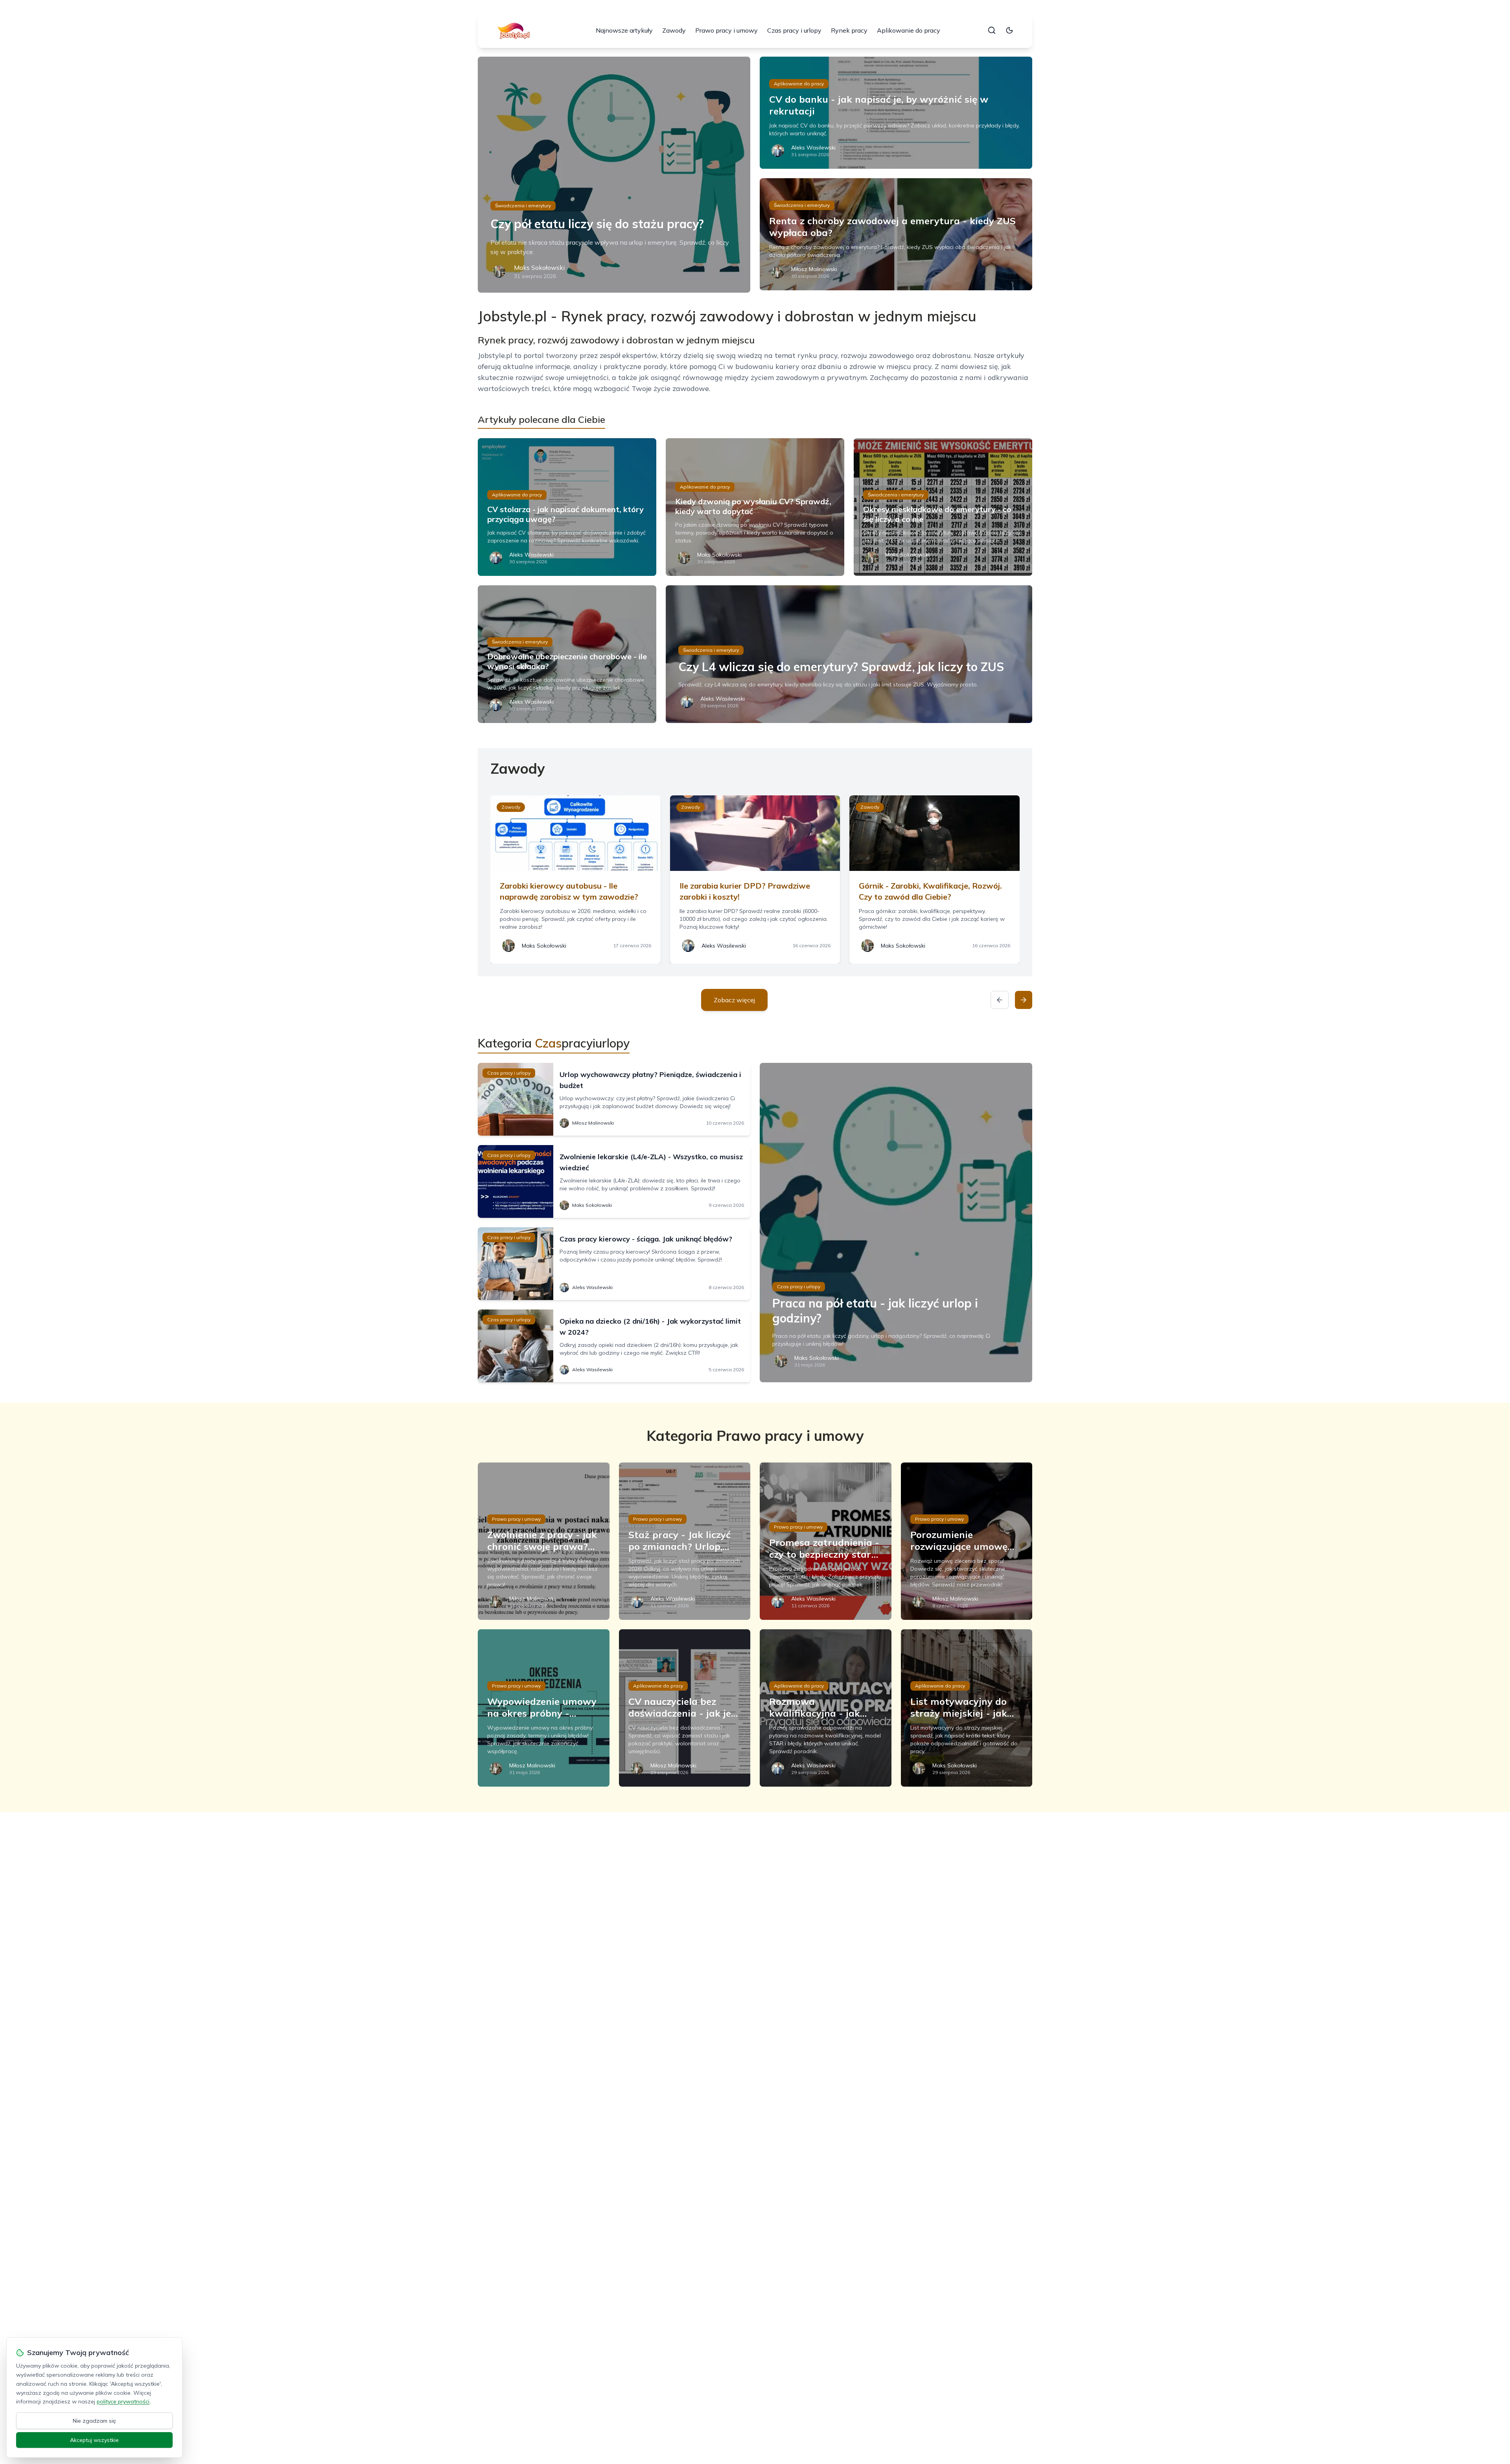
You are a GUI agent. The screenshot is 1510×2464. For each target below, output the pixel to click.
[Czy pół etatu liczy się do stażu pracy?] (614, 175)
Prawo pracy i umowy (726, 30)
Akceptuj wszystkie (94, 2440)
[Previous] (1000, 1000)
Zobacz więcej (734, 1000)
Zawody (674, 30)
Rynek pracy (849, 30)
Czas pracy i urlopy (794, 30)
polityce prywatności (123, 2401)
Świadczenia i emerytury (523, 206)
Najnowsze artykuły (624, 30)
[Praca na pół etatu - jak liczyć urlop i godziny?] (896, 1223)
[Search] (992, 30)
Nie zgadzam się (94, 2421)
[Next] (1024, 1000)
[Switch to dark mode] (1009, 30)
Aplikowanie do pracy (909, 30)
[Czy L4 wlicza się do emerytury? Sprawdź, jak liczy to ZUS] (849, 654)
